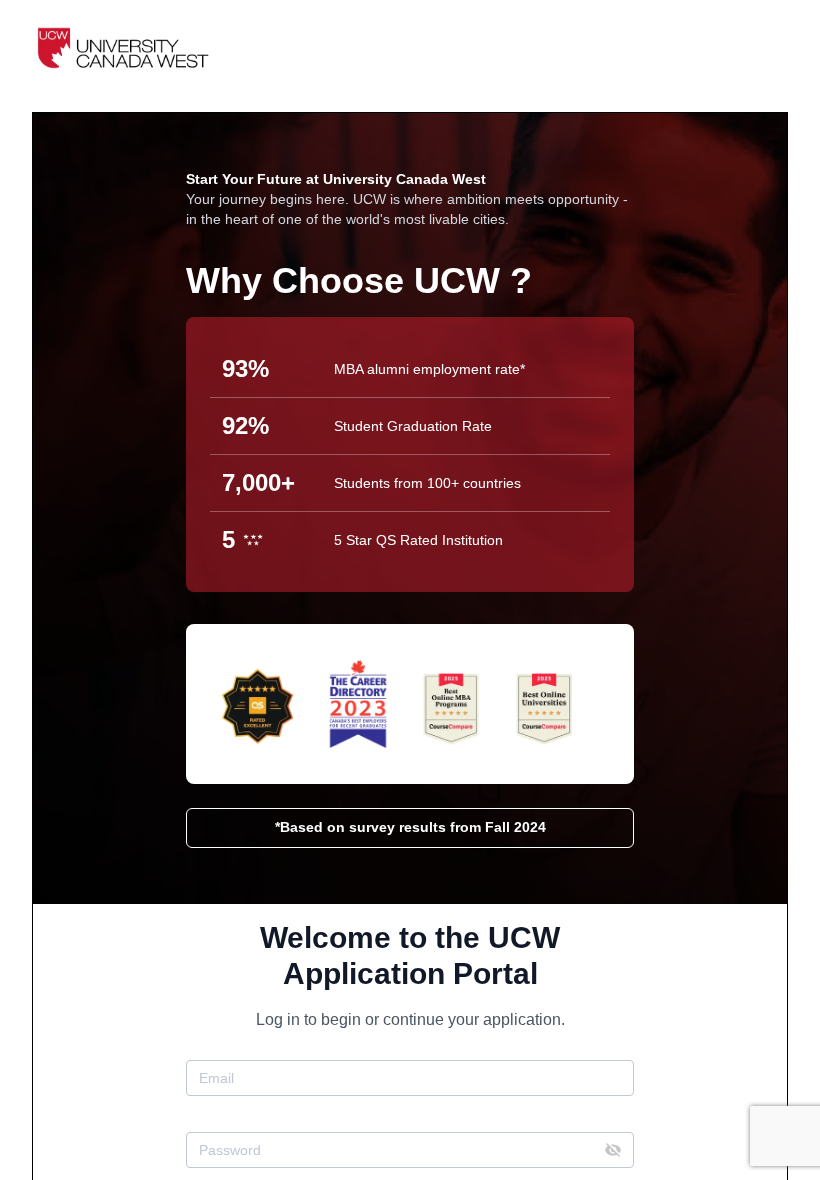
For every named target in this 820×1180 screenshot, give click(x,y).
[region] (410, 590)
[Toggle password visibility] (613, 1150)
